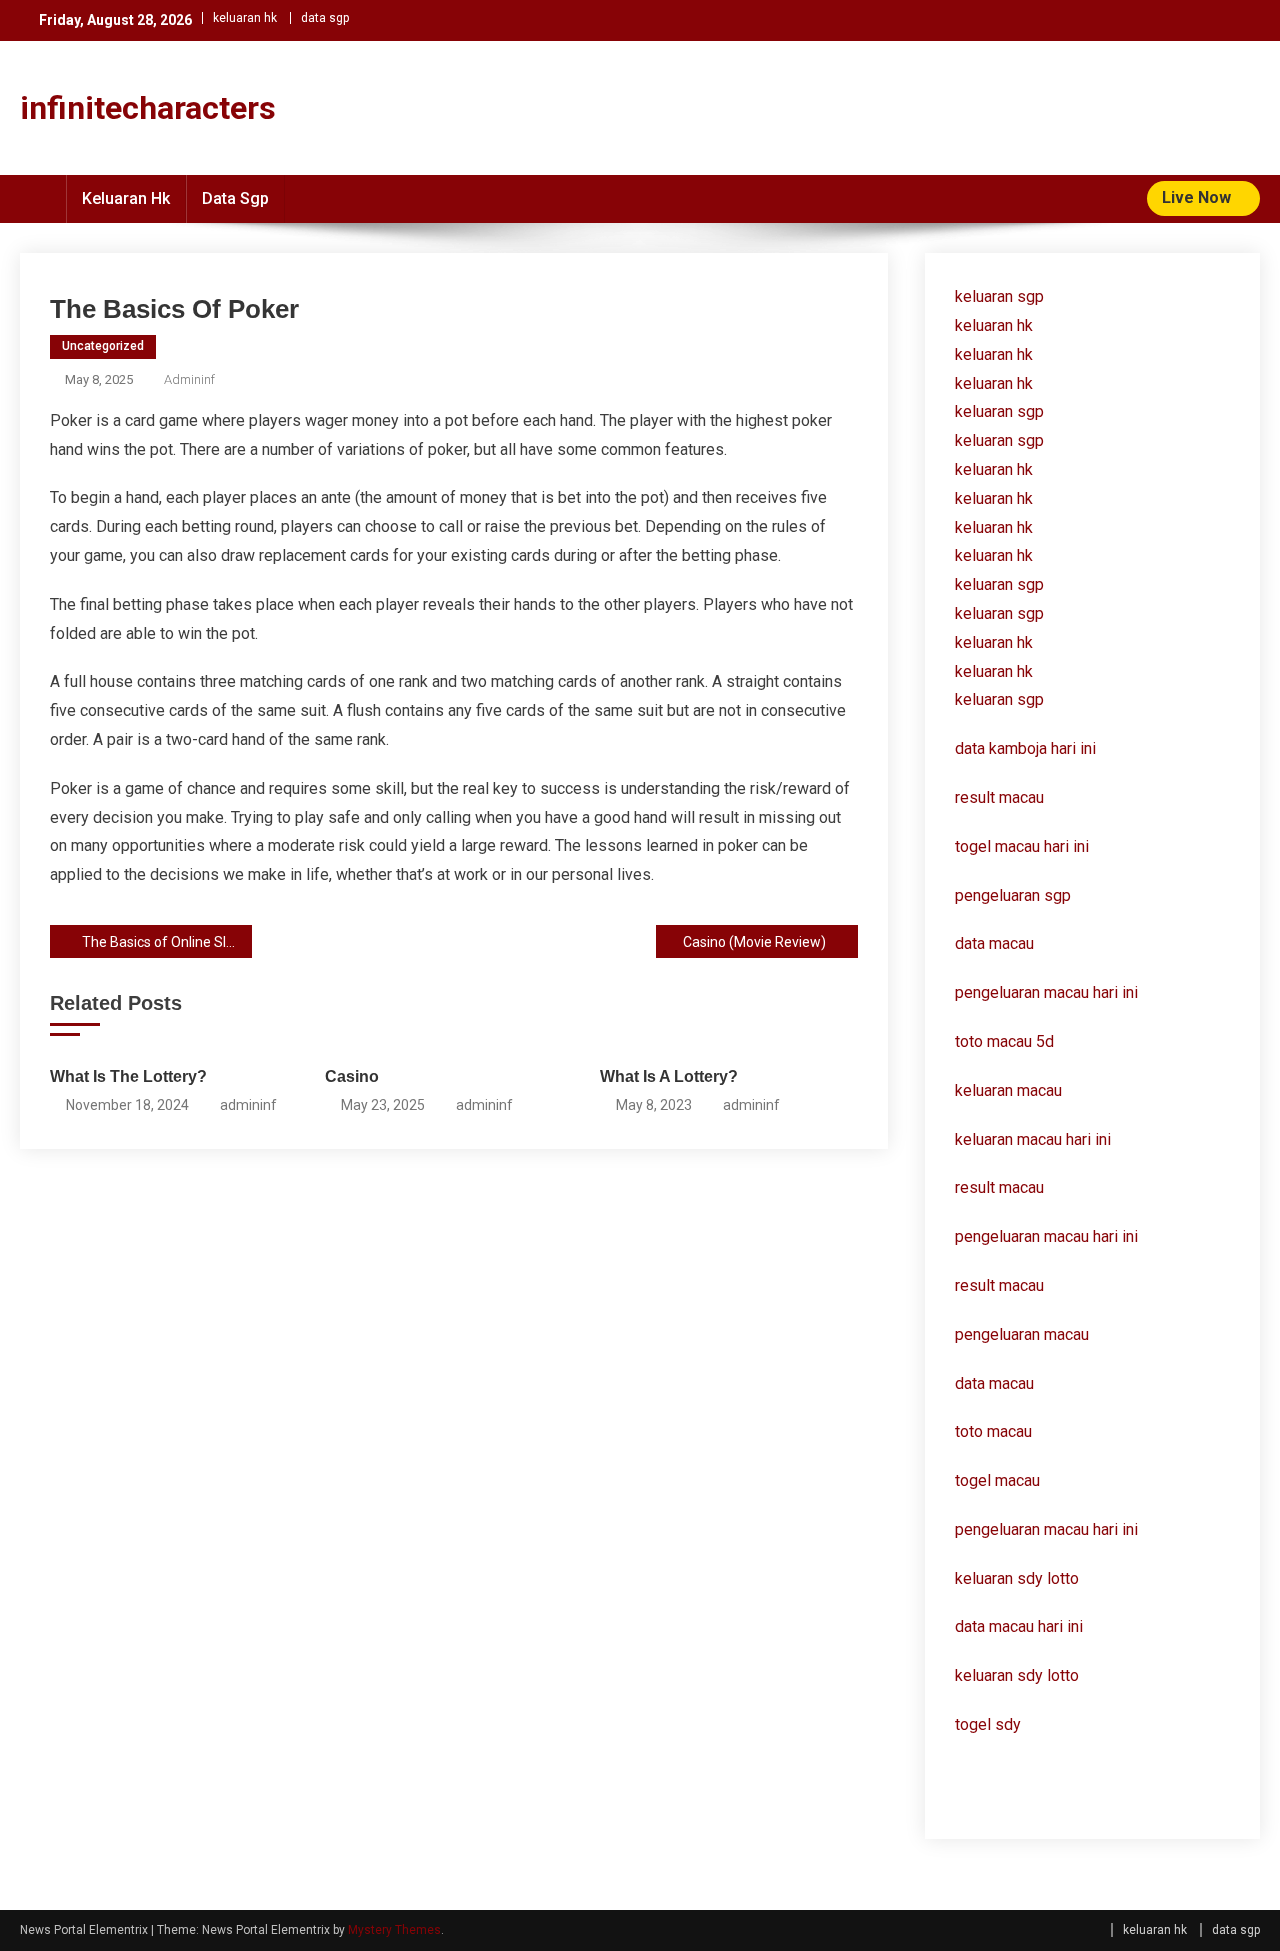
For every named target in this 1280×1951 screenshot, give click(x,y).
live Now (1198, 197)
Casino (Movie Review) (754, 942)
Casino (352, 1076)
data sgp (325, 18)
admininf (189, 379)
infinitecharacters (148, 108)
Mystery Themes (394, 1930)
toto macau (993, 1431)
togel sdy (988, 1724)
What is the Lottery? (128, 1076)
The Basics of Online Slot (160, 942)
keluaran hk (245, 18)
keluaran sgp (999, 296)
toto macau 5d (1004, 1041)
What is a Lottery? (669, 1076)
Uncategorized (103, 346)
